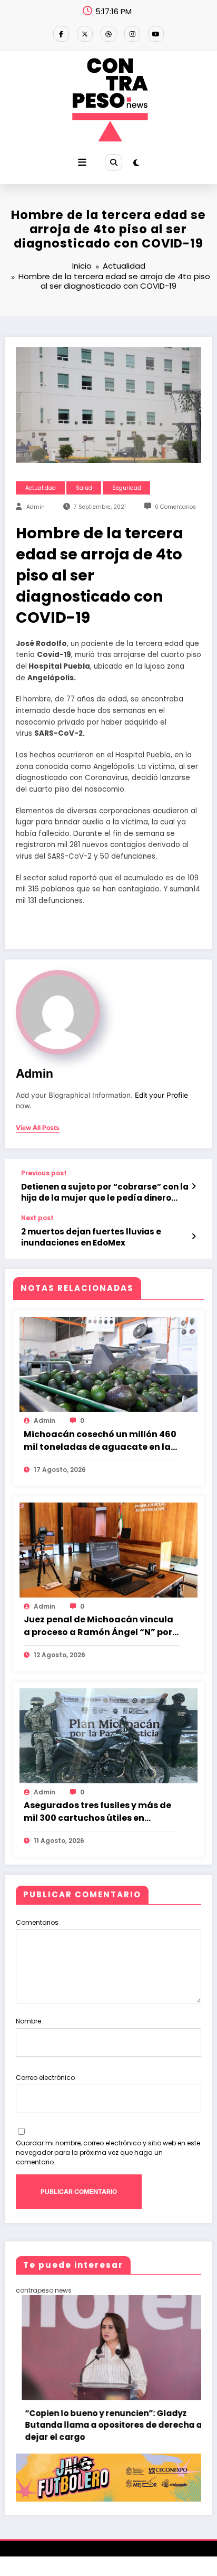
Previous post (44, 1173)
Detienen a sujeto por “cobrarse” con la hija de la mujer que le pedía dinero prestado (105, 1192)
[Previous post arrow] (194, 1186)
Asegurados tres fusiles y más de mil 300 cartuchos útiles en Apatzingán (97, 1812)
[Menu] (82, 163)
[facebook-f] (61, 34)
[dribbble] (108, 34)
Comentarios (37, 1922)
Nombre (28, 2021)
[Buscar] (113, 163)
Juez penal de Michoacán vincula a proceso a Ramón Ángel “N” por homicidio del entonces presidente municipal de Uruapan (99, 1626)
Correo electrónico (45, 2078)
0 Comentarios (175, 507)
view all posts (38, 1128)
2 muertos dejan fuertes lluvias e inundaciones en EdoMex (91, 1237)
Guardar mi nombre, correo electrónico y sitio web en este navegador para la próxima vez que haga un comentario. (108, 2152)
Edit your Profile (161, 1095)
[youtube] (156, 34)
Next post (37, 1218)
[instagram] (132, 34)
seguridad (127, 488)
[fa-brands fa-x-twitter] (85, 34)
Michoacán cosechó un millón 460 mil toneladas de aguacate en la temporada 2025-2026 (100, 1441)
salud (84, 488)
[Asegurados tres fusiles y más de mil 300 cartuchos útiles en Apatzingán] (108, 1735)
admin (36, 507)
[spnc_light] (136, 163)
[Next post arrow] (194, 1237)
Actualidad (41, 488)
